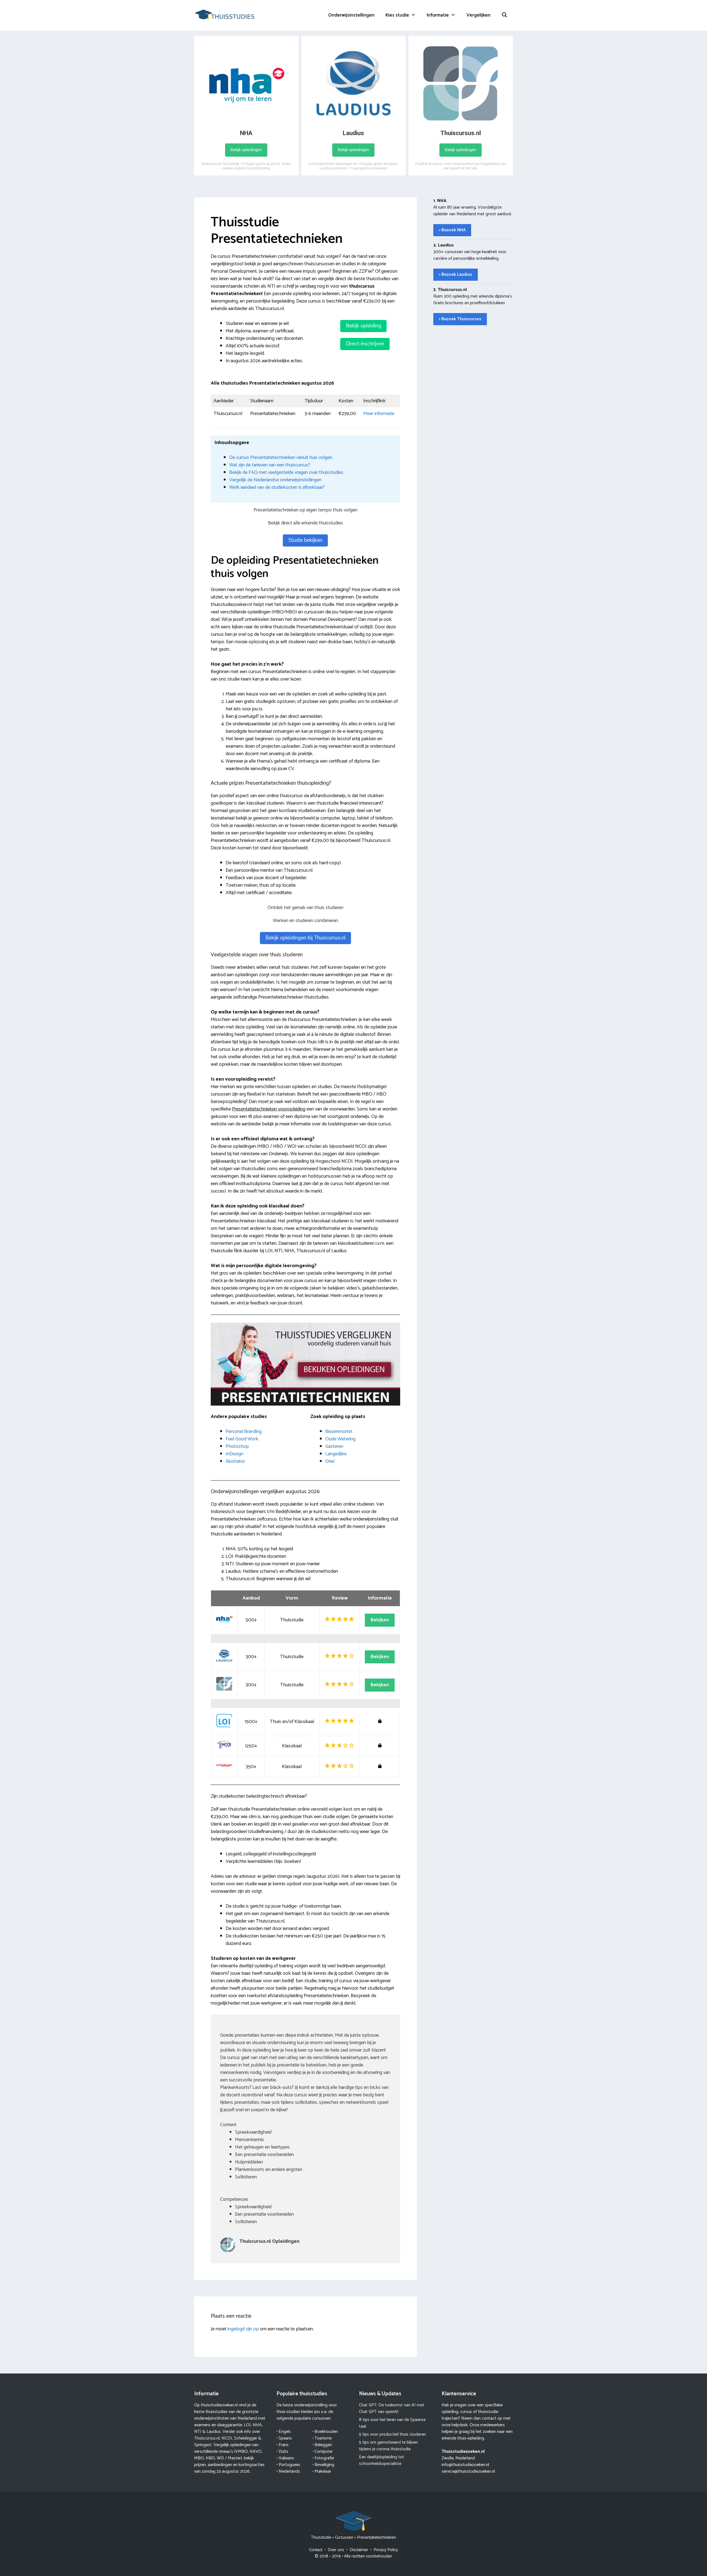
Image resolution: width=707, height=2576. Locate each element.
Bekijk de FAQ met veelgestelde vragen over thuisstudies (286, 472)
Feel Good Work (242, 1439)
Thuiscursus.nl (207, 2438)
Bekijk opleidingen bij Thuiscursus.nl (305, 938)
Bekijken (380, 1620)
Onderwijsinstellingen (351, 15)
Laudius (214, 2432)
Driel (330, 1461)
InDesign (234, 1454)
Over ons (336, 2550)
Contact (316, 2550)
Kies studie (397, 15)
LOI (247, 2425)
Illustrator (235, 1461)
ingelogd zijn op (243, 2329)
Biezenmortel (339, 1432)
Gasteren (334, 1446)
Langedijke (336, 1454)
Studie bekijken (305, 540)
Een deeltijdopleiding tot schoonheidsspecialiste (382, 2460)
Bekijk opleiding (363, 326)
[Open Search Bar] (505, 15)
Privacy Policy (386, 2550)
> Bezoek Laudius (456, 275)
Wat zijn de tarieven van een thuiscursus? (270, 465)
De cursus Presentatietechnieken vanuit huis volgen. (281, 458)
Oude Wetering (340, 1439)
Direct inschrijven (365, 344)
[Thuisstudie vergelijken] (225, 14)
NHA (257, 2425)
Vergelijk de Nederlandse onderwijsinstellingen (275, 480)
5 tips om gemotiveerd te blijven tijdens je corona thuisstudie (388, 2446)
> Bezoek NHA (452, 230)
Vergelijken (478, 15)
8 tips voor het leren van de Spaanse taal (392, 2423)
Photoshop (237, 1446)
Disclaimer (359, 2550)
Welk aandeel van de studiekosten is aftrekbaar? (277, 487)
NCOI (227, 2438)
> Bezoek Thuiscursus (460, 319)
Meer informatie (379, 414)
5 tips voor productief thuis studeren (392, 2434)
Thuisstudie (321, 2537)
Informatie (438, 15)
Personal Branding (244, 1432)
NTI (198, 2432)
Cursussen (344, 2537)
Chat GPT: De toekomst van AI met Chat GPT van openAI (392, 2408)
